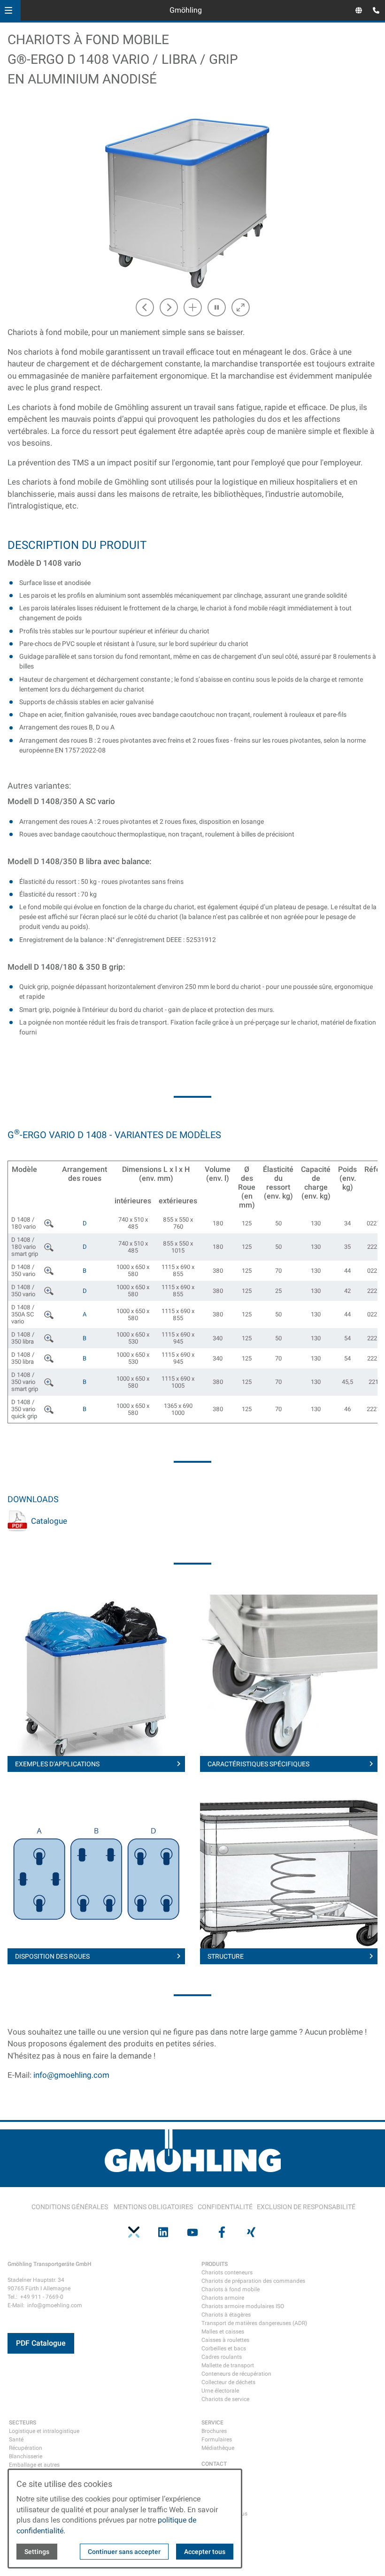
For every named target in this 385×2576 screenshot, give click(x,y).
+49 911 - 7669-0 (42, 2297)
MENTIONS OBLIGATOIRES (153, 2207)
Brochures (214, 2431)
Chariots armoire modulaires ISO (243, 2306)
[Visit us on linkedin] (163, 2232)
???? (50, 1222)
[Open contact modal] (374, 11)
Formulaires (217, 2439)
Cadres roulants (222, 2357)
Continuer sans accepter (124, 2552)
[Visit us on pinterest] (134, 2232)
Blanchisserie (26, 2456)
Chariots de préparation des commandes (253, 2281)
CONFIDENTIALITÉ (225, 2207)
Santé (16, 2439)
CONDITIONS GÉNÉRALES (70, 2207)
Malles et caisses (223, 2332)
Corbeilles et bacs (224, 2348)
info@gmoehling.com (71, 2075)
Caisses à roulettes (225, 2340)
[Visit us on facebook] (222, 2232)
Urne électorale (220, 2391)
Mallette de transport (228, 2365)
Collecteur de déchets (228, 2382)
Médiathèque (218, 2448)
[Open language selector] (359, 10)
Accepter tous (205, 2552)
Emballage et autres (34, 2465)
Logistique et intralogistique (44, 2431)
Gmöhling (186, 10)
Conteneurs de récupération (236, 2374)
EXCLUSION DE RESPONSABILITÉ (306, 2207)
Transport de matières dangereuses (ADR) (254, 2323)
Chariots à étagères (226, 2315)
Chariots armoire (223, 2298)
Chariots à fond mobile (231, 2289)
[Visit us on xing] (251, 2232)
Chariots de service (225, 2399)
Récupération (26, 2448)
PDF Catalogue (41, 2343)
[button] (8, 10)
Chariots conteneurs (227, 2272)
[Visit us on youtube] (192, 2232)
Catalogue (49, 1521)
